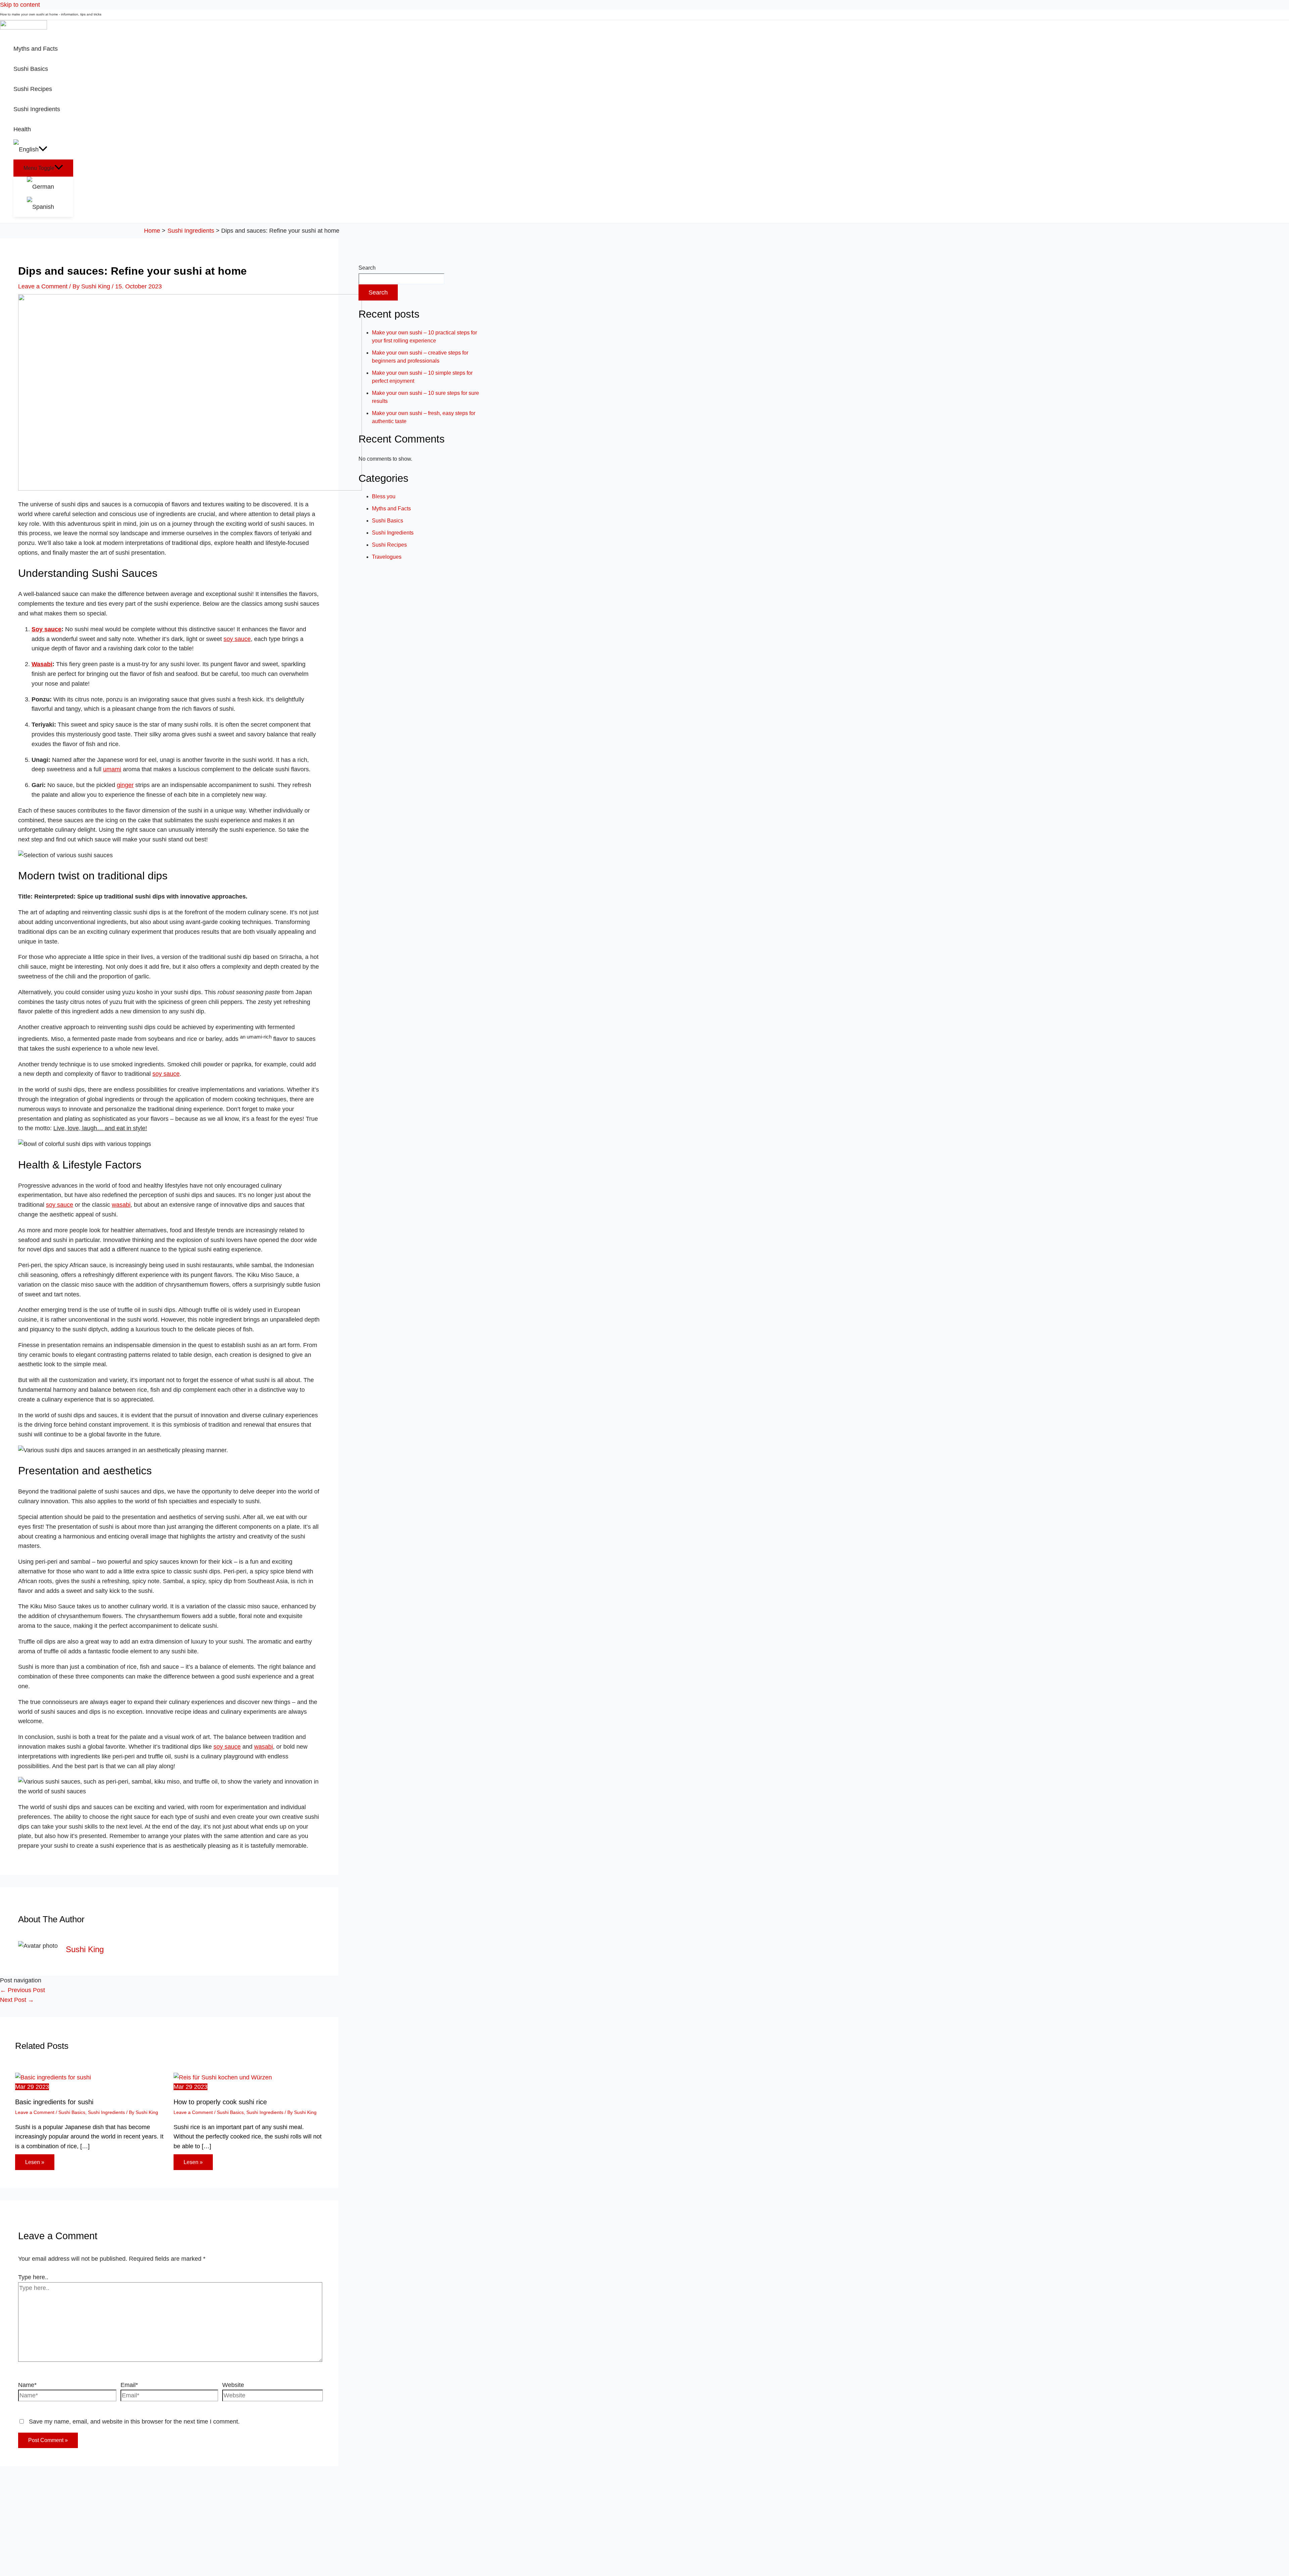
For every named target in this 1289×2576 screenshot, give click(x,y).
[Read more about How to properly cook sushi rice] (223, 2077)
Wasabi (42, 664)
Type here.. (33, 2277)
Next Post (17, 2000)
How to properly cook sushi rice (220, 2102)
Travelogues (387, 557)
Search (367, 268)
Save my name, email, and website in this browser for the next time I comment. (134, 2422)
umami (112, 769)
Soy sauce (46, 629)
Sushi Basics (72, 2112)
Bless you (384, 496)
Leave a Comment (43, 286)
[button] (43, 149)
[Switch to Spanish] (50, 207)
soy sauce (237, 639)
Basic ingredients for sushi (54, 2102)
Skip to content (20, 5)
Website (233, 2385)
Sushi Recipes (389, 545)
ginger (125, 785)
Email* (129, 2385)
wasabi (121, 1205)
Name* (27, 2385)
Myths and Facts (391, 509)
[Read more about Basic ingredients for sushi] (53, 2077)
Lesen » (35, 2162)
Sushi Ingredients (106, 2112)
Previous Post (22, 1990)
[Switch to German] (50, 187)
